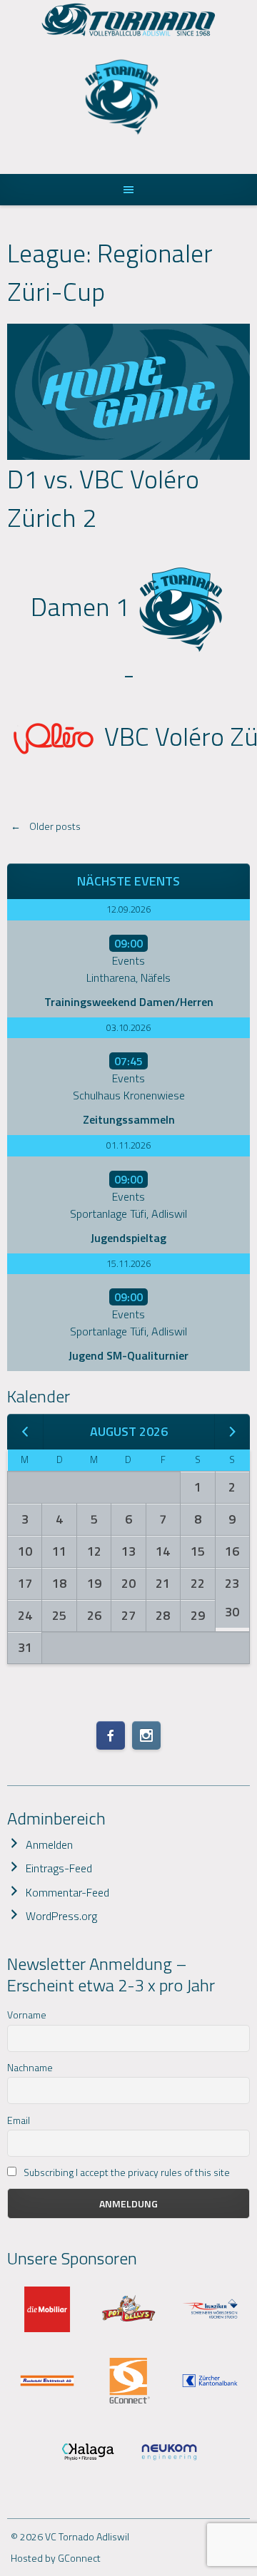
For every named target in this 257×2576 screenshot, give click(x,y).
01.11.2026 (128, 1145)
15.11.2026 (128, 1263)
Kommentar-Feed (67, 1892)
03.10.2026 (128, 1027)
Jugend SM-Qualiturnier (128, 1355)
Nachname (30, 2067)
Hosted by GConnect (56, 2558)
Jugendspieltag (128, 1238)
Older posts (46, 826)
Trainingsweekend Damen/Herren (129, 1002)
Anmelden (49, 1844)
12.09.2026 (128, 909)
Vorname (27, 2015)
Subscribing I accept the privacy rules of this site (126, 2172)
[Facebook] (111, 1735)
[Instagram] (146, 1735)
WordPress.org (61, 1916)
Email (19, 2120)
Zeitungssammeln (129, 1119)
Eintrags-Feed (59, 1868)
